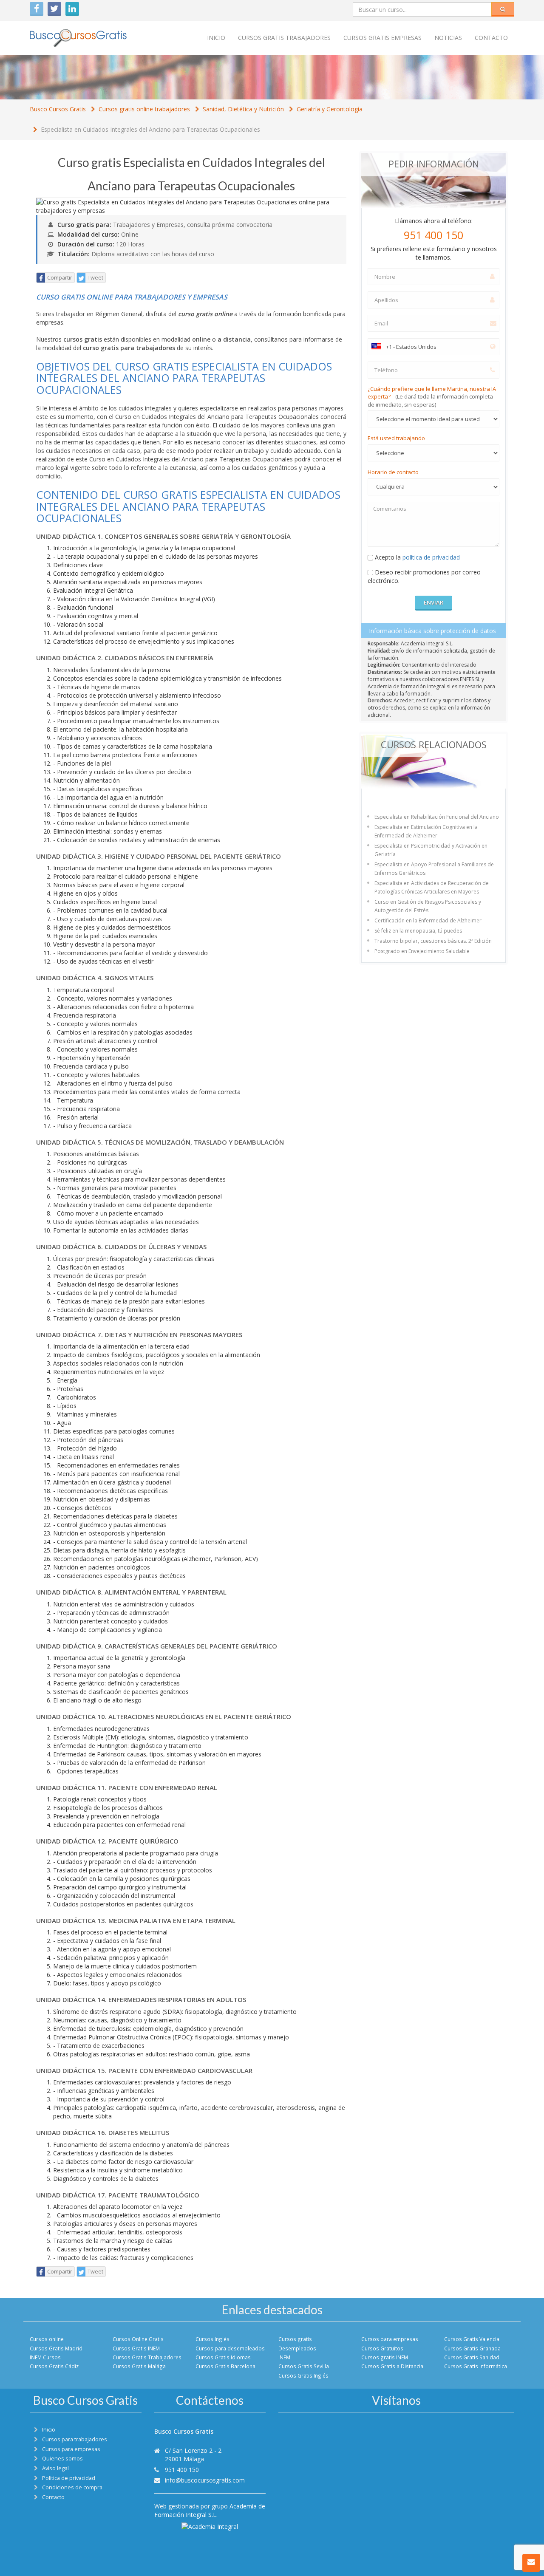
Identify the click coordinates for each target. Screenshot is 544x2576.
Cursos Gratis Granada (472, 2348)
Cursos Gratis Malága (139, 2366)
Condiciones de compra (72, 2487)
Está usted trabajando (396, 438)
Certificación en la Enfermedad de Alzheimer (428, 920)
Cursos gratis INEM (385, 2357)
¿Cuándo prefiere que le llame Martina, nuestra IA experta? (432, 397)
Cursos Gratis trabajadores (284, 38)
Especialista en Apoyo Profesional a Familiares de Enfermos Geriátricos (434, 869)
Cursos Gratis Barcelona (225, 2366)
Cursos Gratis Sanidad (472, 2357)
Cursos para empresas (390, 2339)
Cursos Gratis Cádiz (54, 2366)
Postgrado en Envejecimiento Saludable (422, 951)
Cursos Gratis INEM (136, 2348)
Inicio (216, 38)
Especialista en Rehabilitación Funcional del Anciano (437, 817)
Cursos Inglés (212, 2339)
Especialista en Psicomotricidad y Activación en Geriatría (431, 850)
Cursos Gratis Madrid (56, 2348)
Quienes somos (62, 2459)
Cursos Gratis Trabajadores (147, 2357)
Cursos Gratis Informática (476, 2366)
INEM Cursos (45, 2357)
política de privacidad (431, 557)
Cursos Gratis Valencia (472, 2339)
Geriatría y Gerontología (330, 109)
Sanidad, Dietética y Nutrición (243, 109)
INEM (284, 2357)
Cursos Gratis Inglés (303, 2375)
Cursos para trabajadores (75, 2439)
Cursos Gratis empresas (382, 38)
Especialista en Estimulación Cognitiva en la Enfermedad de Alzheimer (426, 831)
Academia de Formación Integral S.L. (210, 2510)
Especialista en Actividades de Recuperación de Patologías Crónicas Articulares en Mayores (432, 887)
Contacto (491, 38)
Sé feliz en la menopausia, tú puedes (418, 931)
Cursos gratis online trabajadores (144, 109)
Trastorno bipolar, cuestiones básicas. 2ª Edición (433, 941)
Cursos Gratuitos (382, 2348)
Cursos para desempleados (230, 2348)
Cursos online (47, 2339)
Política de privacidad (69, 2478)
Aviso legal (55, 2468)
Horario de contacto (393, 472)
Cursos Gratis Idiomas (223, 2357)
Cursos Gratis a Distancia (392, 2366)
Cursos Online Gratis (138, 2339)
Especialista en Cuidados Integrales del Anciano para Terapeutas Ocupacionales (150, 129)
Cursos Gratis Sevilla (304, 2366)
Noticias (448, 38)
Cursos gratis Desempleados (297, 2343)
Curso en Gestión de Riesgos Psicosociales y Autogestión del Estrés (428, 906)
